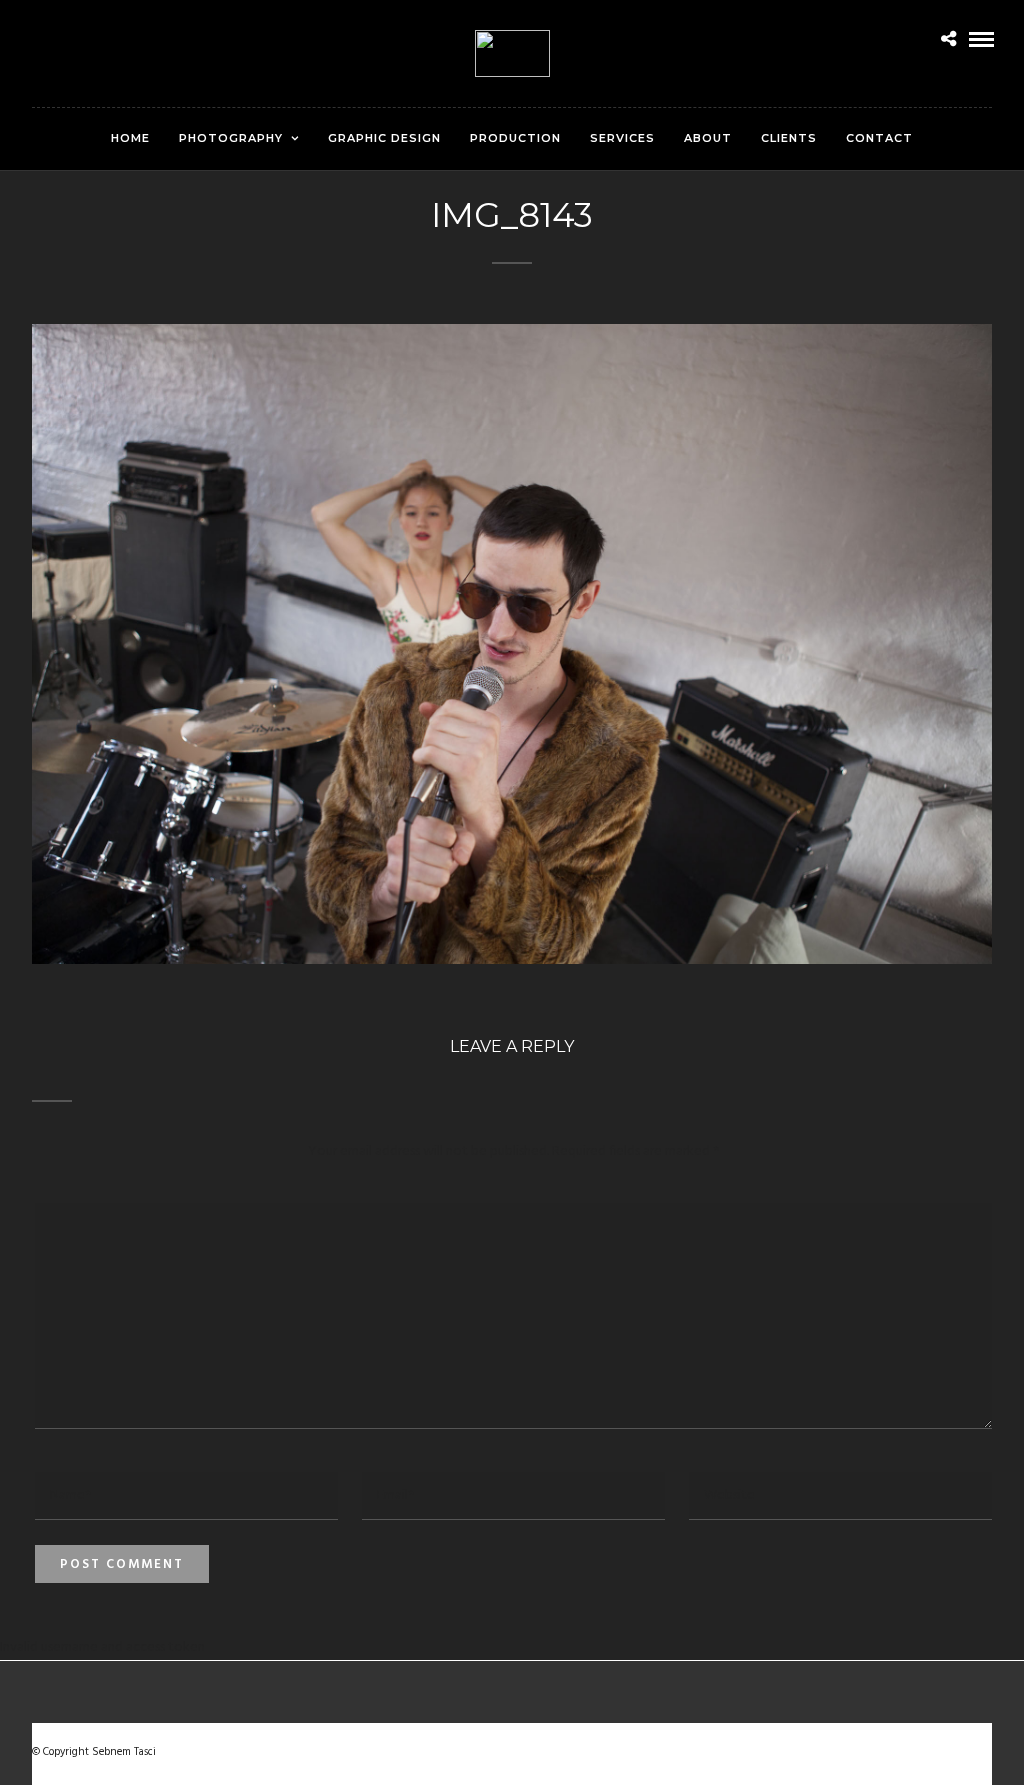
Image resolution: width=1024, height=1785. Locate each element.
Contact (879, 138)
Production (515, 138)
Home (130, 138)
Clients (789, 138)
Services (622, 138)
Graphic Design (384, 138)
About (708, 138)
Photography (231, 138)
